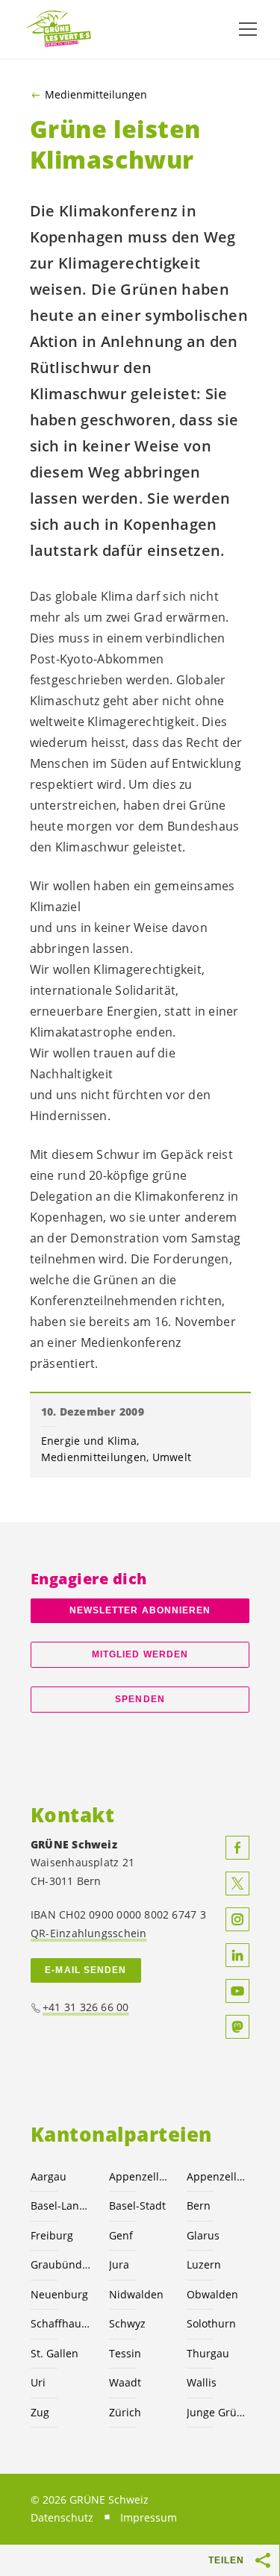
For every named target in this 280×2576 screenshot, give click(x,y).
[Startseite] (60, 29)
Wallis (202, 2382)
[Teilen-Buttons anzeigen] (264, 2560)
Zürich (125, 2412)
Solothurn (211, 2323)
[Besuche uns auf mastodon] (237, 2027)
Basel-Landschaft (61, 2205)
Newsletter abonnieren (140, 1610)
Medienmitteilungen (96, 95)
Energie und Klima (89, 1441)
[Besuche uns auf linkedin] (237, 1955)
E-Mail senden (85, 1970)
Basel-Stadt (137, 2205)
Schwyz (127, 2323)
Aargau (49, 2176)
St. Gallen (55, 2353)
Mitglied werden (140, 1654)
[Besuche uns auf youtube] (237, 1991)
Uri (38, 2382)
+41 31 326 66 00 (86, 2007)
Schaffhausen (61, 2323)
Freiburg (52, 2235)
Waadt (125, 2382)
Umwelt (172, 1457)
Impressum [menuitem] (149, 2517)
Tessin (125, 2353)
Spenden (140, 1699)
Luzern (204, 2264)
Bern (199, 2205)
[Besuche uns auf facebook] (237, 1848)
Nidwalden (136, 2294)
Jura (119, 2264)
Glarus (203, 2235)
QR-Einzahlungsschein (88, 1933)
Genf (121, 2235)
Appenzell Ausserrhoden (139, 2176)
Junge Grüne (217, 2412)
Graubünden (61, 2264)
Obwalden (212, 2294)
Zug (40, 2412)
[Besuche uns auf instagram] (237, 1919)
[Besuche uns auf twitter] (237, 1883)
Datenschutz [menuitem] (62, 2517)
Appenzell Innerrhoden (217, 2176)
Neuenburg (59, 2294)
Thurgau (208, 2353)
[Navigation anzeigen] (248, 29)
